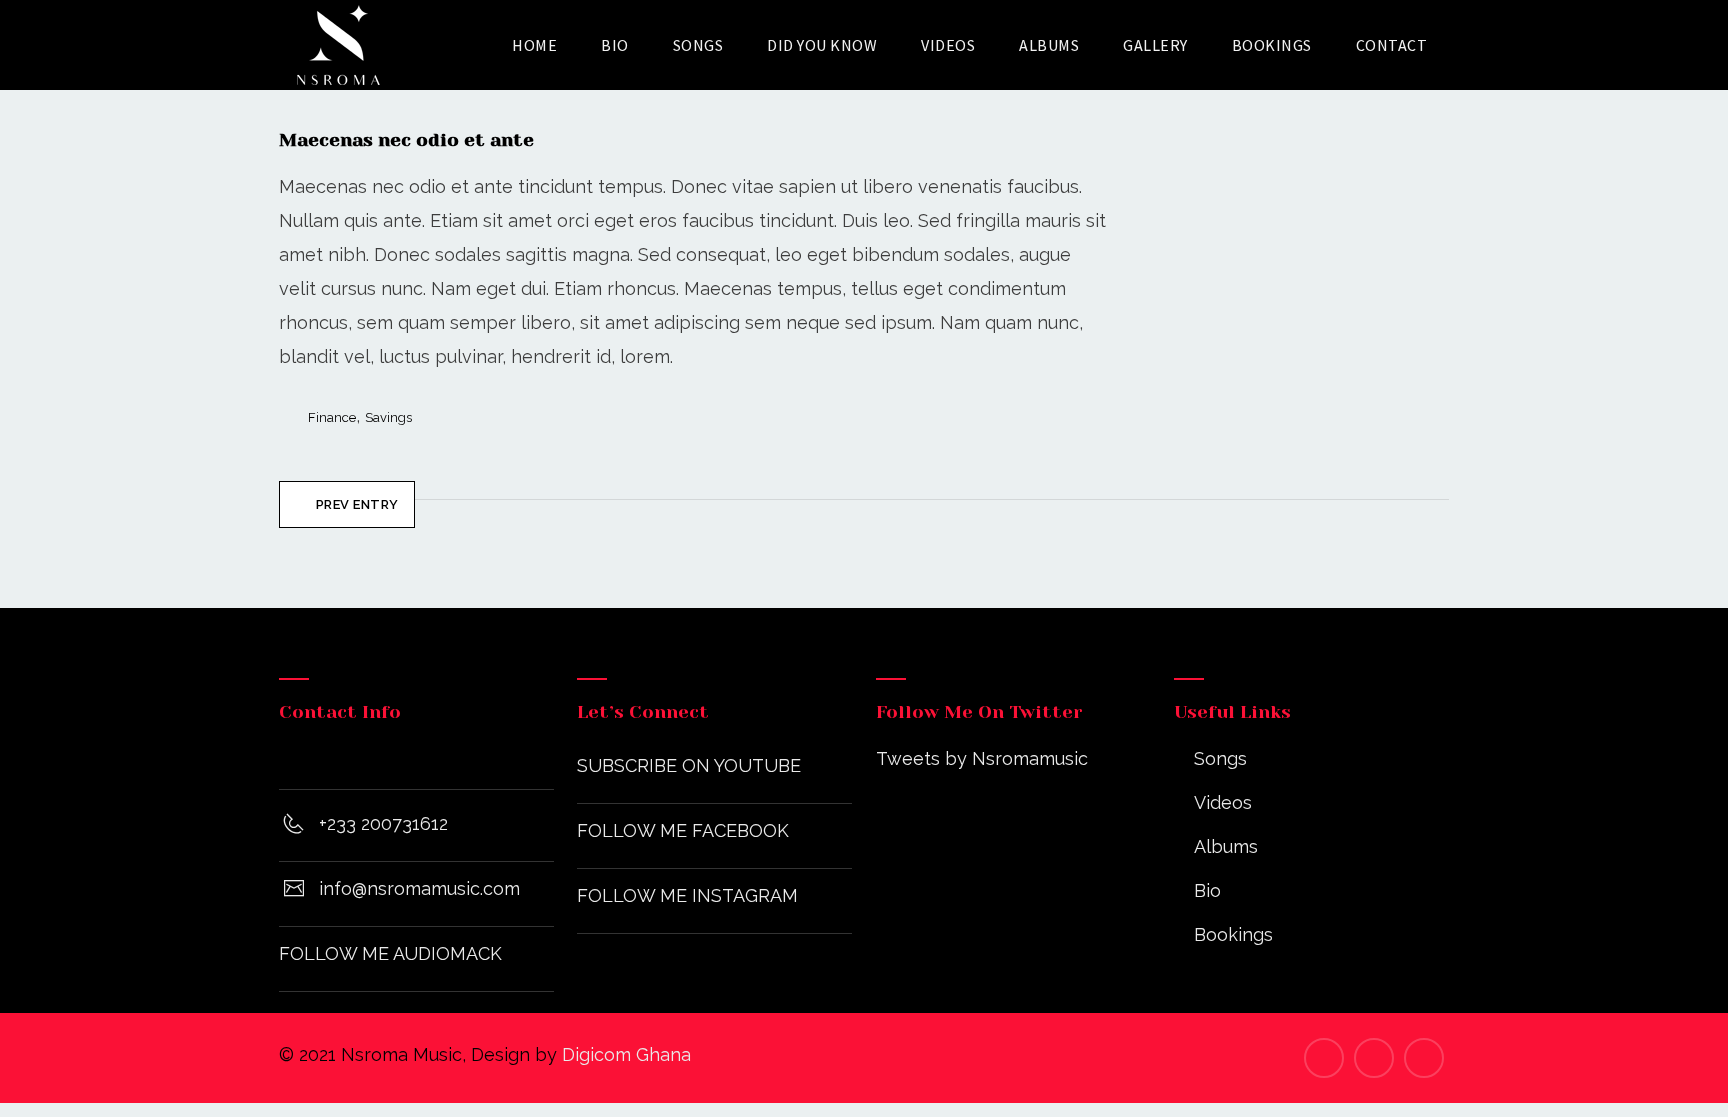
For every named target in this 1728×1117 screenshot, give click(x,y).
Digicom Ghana (626, 1054)
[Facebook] (1324, 1058)
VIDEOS (948, 45)
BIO (615, 45)
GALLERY (1155, 45)
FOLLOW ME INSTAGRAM (687, 895)
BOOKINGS (1272, 45)
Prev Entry (357, 504)
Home (534, 45)
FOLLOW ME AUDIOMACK (390, 953)
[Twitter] (1424, 1058)
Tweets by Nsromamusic (982, 758)
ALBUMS (1049, 45)
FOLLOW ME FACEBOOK (683, 830)
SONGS (698, 45)
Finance (332, 417)
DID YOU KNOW (822, 45)
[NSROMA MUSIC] (338, 45)
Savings (388, 417)
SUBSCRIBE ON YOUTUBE (689, 765)
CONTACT (1392, 45)
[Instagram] (1374, 1058)
